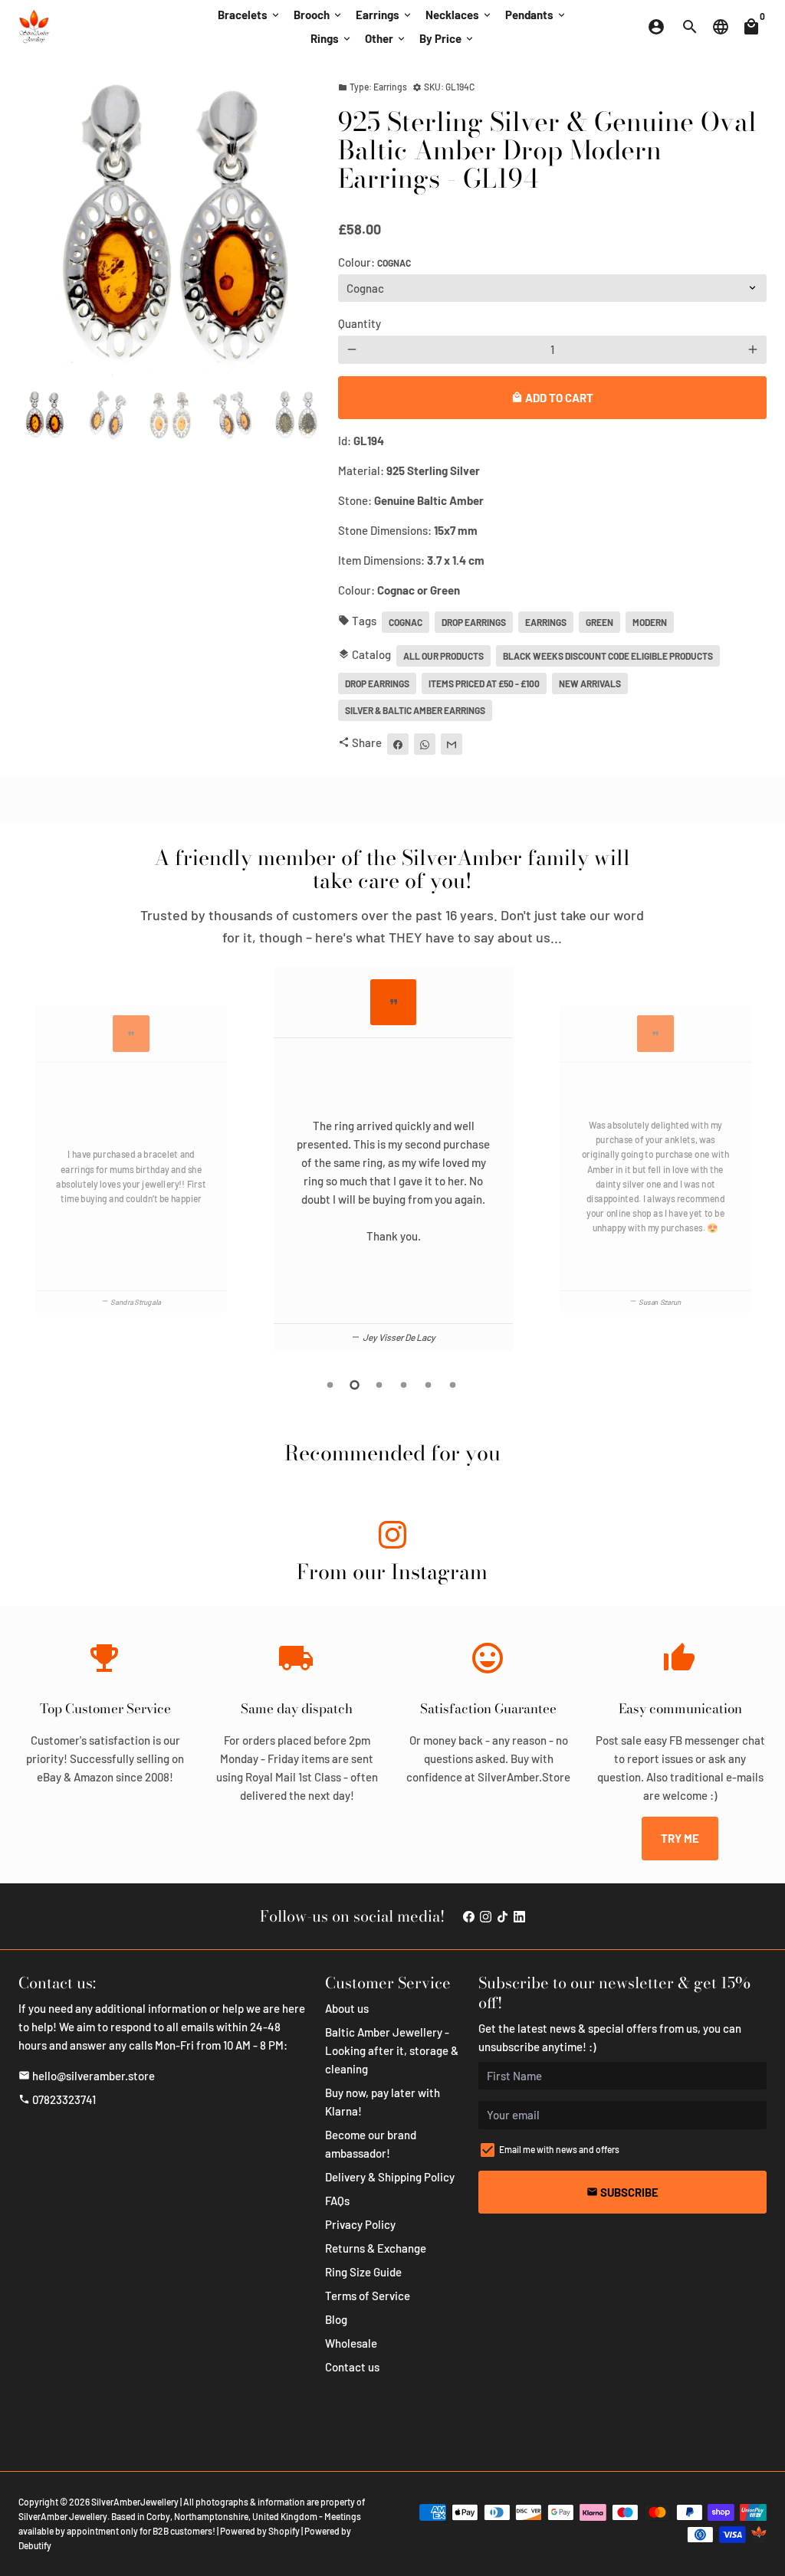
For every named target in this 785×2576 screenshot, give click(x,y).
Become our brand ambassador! (371, 2144)
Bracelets (250, 15)
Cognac (406, 622)
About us (347, 2008)
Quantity (360, 323)
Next (300, 228)
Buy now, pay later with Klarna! (383, 2102)
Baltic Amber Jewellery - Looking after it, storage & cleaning (392, 2050)
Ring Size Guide (363, 2272)
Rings (332, 38)
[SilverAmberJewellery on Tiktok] (503, 1916)
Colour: (374, 262)
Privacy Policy (360, 2224)
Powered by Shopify (260, 2531)
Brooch (319, 15)
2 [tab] (356, 1385)
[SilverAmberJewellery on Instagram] (392, 1537)
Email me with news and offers (559, 2149)
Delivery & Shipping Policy (390, 2177)
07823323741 (57, 2099)
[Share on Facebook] (398, 744)
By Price (447, 38)
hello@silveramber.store (87, 2076)
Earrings (384, 15)
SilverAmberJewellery (135, 2502)
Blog (336, 2319)
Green (599, 622)
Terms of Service (368, 2296)
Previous (26, 1162)
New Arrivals (590, 683)
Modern (650, 622)
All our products (443, 656)
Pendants (536, 15)
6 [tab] (454, 1385)
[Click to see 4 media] (232, 415)
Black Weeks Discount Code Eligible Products (608, 656)
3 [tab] (380, 1385)
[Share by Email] (452, 744)
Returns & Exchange (376, 2248)
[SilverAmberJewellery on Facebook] (469, 1916)
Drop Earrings (474, 622)
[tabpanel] (393, 1159)
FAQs (337, 2201)
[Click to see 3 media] (169, 415)
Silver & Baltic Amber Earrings (415, 710)
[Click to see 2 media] (107, 415)
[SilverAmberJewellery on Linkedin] (519, 1916)
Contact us (352, 2367)
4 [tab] (405, 1385)
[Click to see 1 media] (44, 415)
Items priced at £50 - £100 (484, 683)
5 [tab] (429, 1385)
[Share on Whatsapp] (425, 744)
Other (386, 38)
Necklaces (459, 15)
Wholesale (351, 2343)
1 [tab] (331, 1385)
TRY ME (680, 1838)
